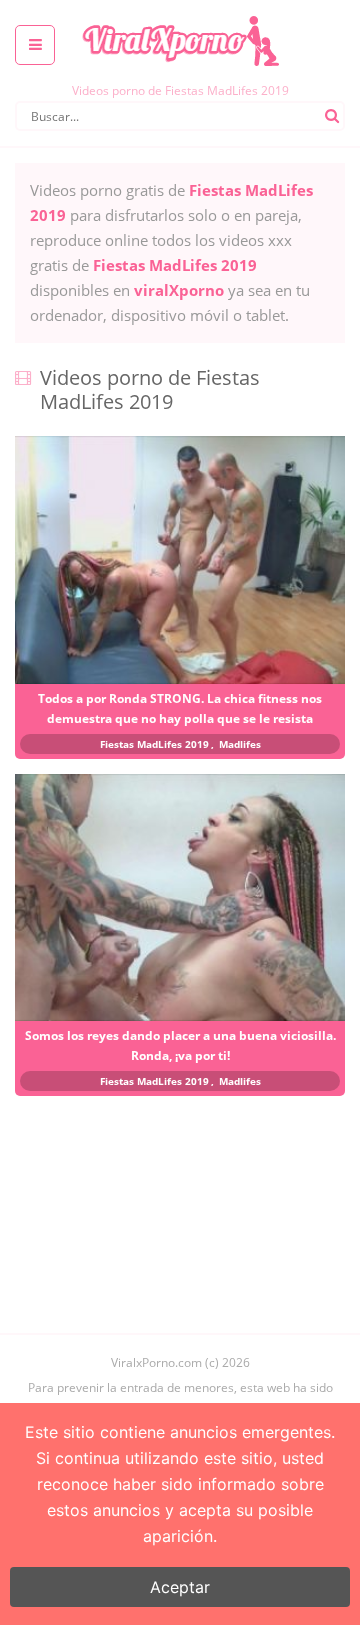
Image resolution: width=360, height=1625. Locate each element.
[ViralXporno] (180, 15)
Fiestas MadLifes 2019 (154, 744)
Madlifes (240, 744)
